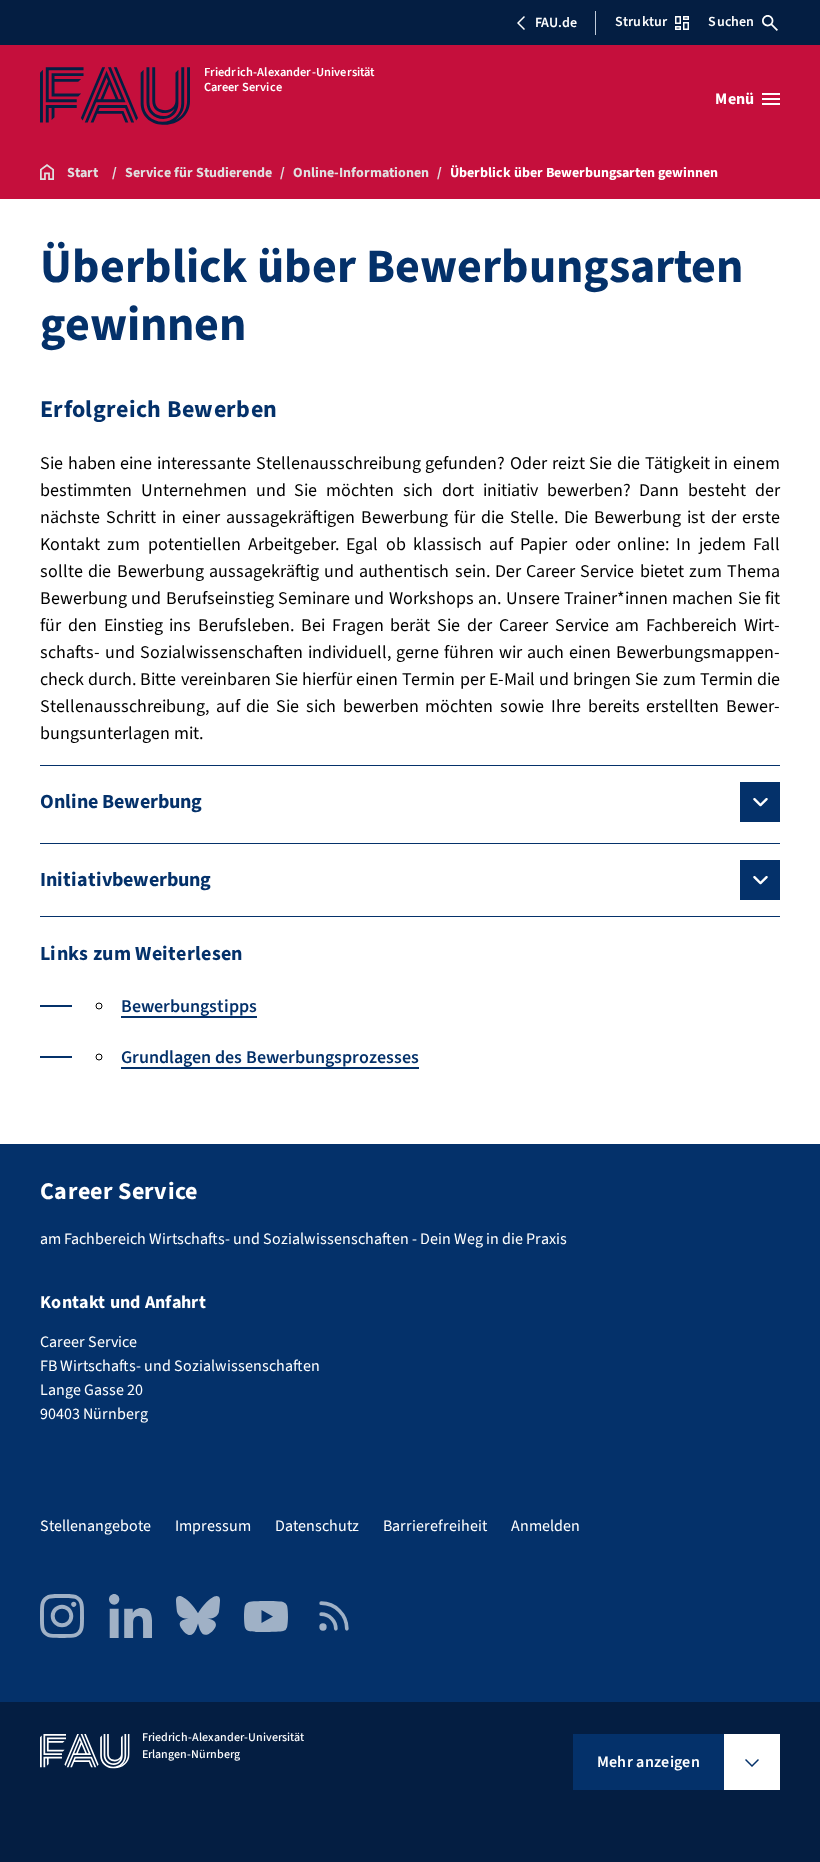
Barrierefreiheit (435, 1526)
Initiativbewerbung (125, 880)
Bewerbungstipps (189, 1006)
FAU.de (556, 23)
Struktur (641, 22)
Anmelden (545, 1526)
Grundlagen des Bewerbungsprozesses (270, 1057)
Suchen (731, 22)
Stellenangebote (95, 1526)
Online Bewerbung (121, 802)
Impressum (213, 1526)
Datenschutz (317, 1526)
